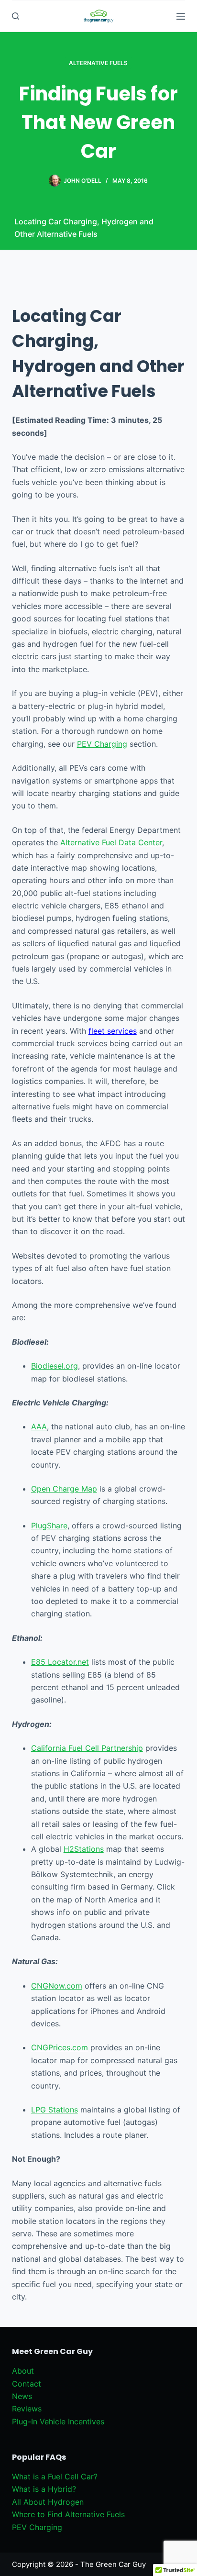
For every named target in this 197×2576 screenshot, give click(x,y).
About (23, 2371)
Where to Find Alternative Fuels (68, 2514)
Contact (27, 2384)
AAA (39, 1426)
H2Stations (84, 1849)
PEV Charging (102, 744)
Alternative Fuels (98, 63)
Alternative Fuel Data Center (111, 842)
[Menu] (181, 16)
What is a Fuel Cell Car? (55, 2476)
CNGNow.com (57, 1986)
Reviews (27, 2409)
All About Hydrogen (48, 2502)
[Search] (16, 16)
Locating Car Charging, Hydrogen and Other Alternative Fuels (84, 228)
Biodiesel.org (55, 1366)
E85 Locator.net (60, 1662)
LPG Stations (55, 2110)
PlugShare (49, 1526)
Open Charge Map (64, 1489)
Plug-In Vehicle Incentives (58, 2421)
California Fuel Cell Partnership (87, 1748)
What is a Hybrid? (44, 2489)
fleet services (113, 1031)
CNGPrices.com (60, 2047)
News (22, 2396)
